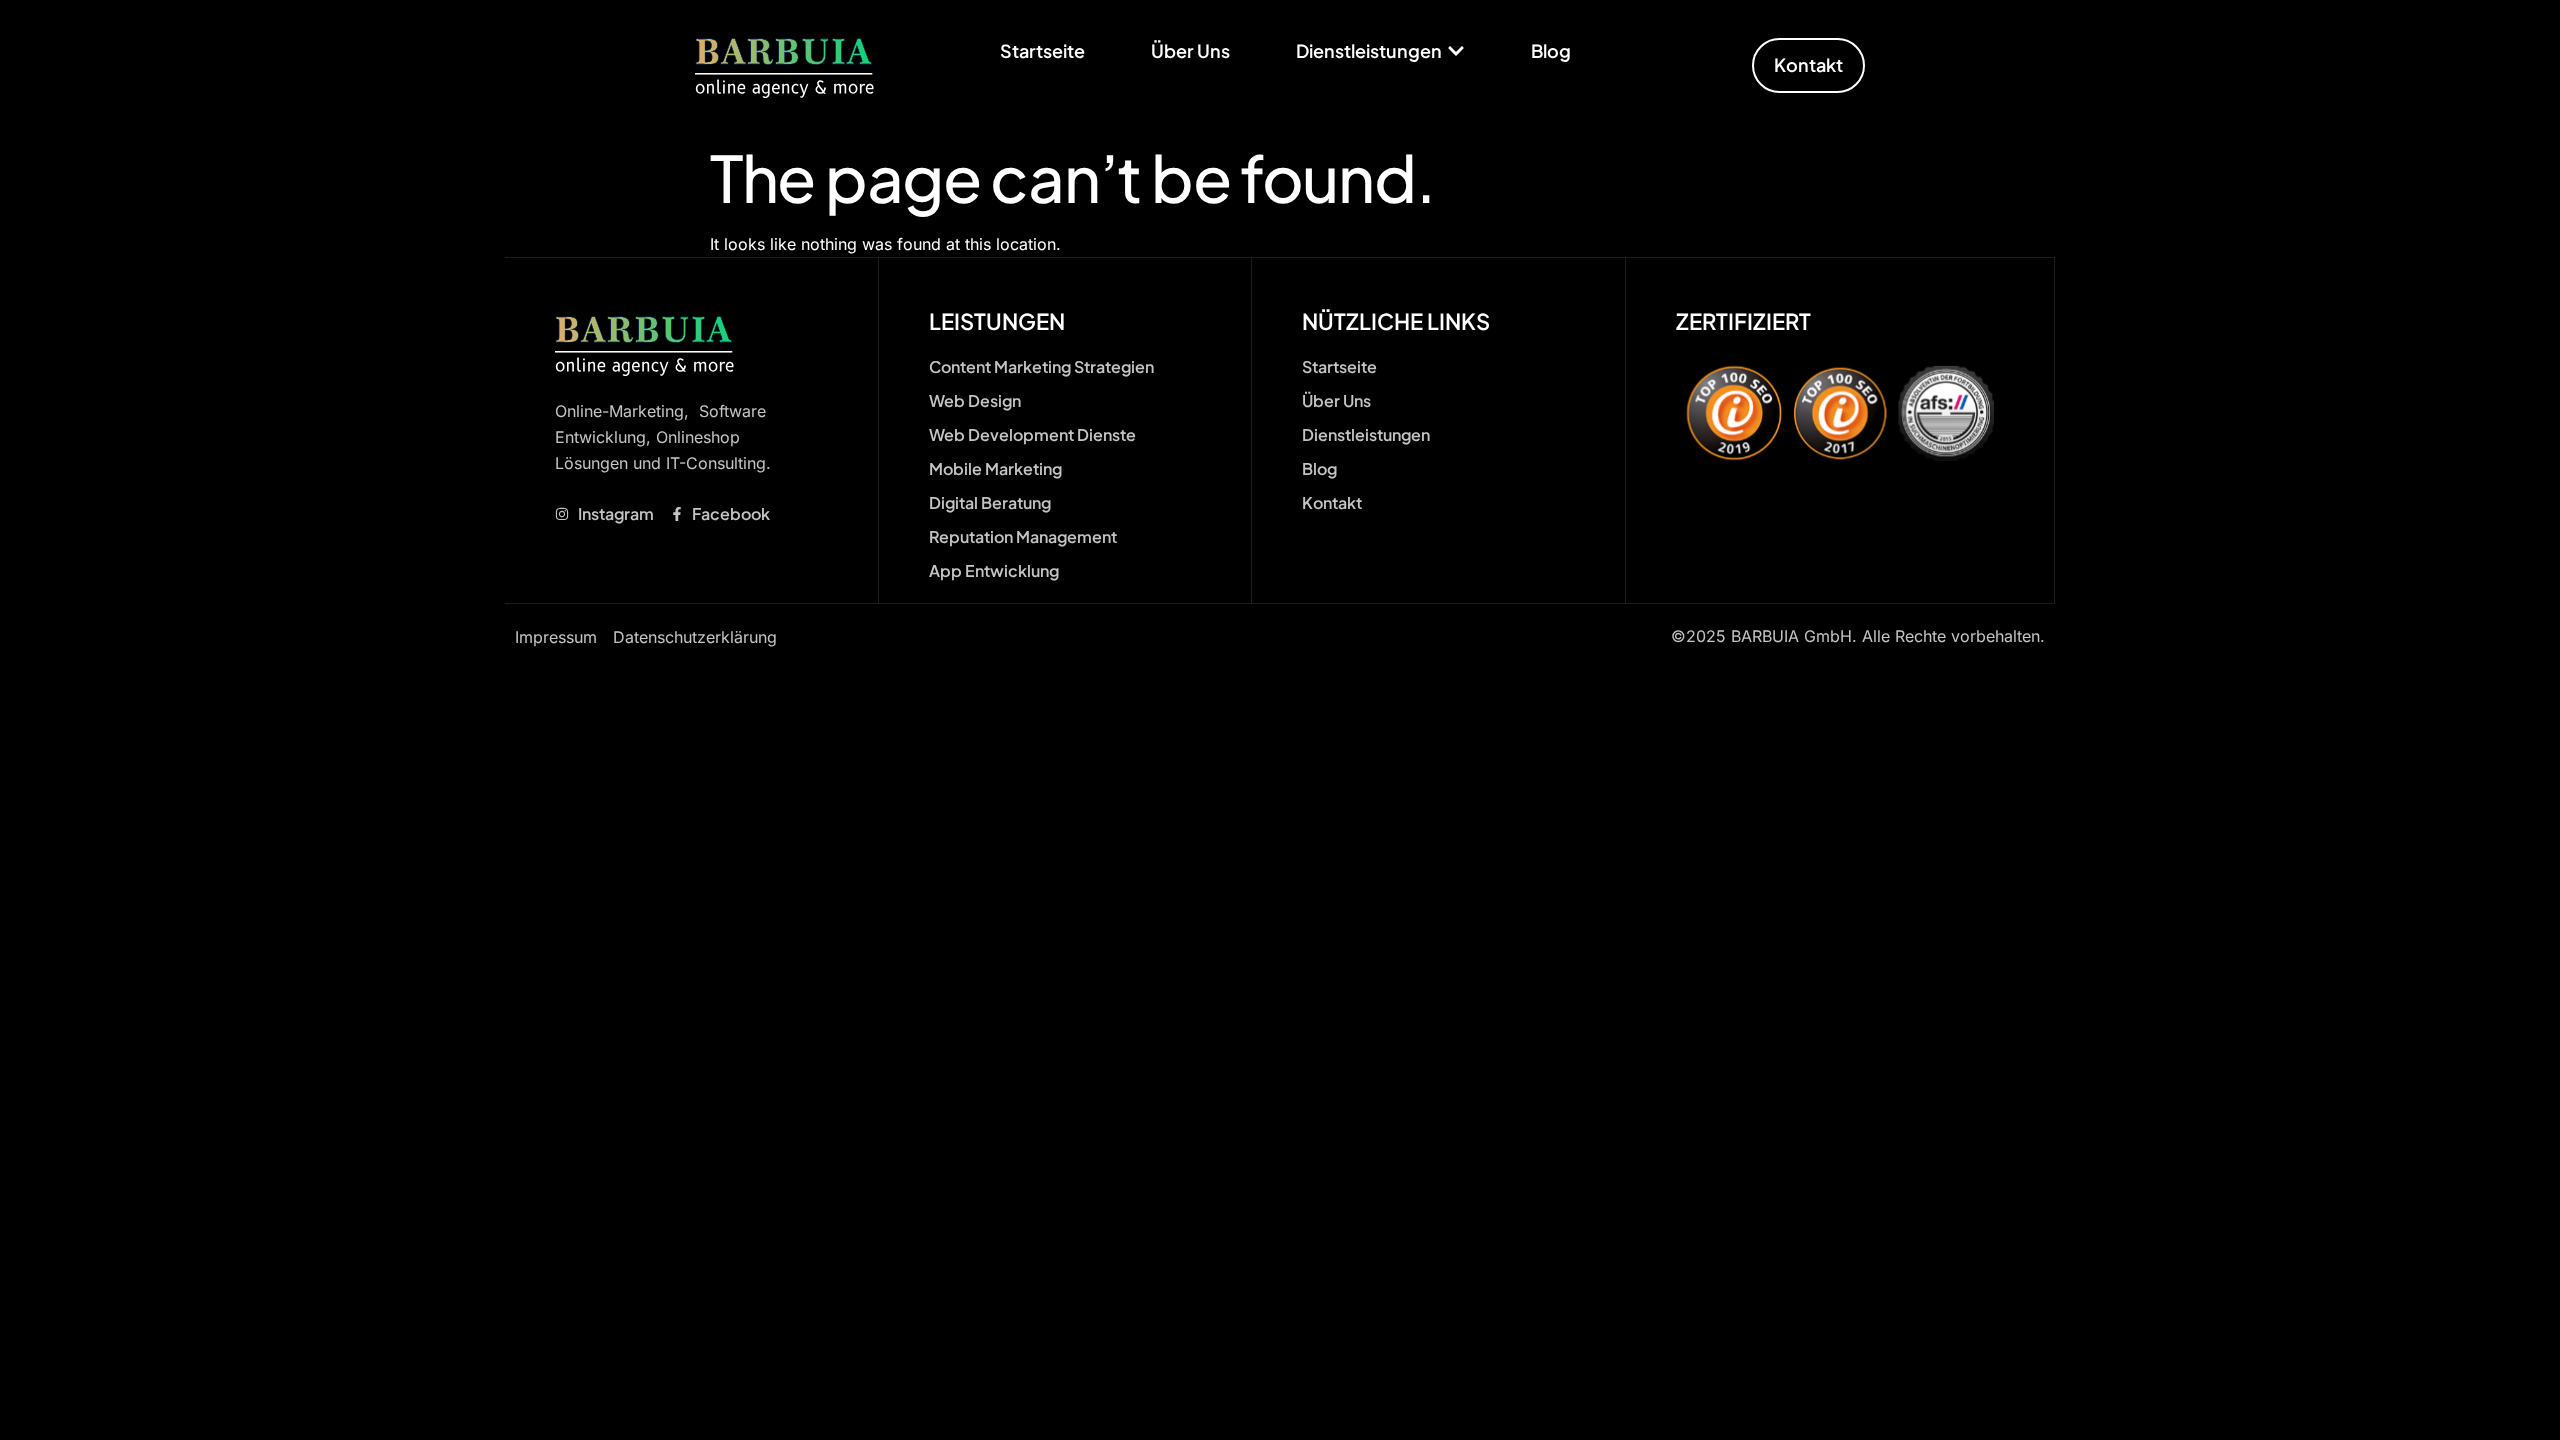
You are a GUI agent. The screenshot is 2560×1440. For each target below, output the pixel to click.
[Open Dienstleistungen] (1456, 51)
